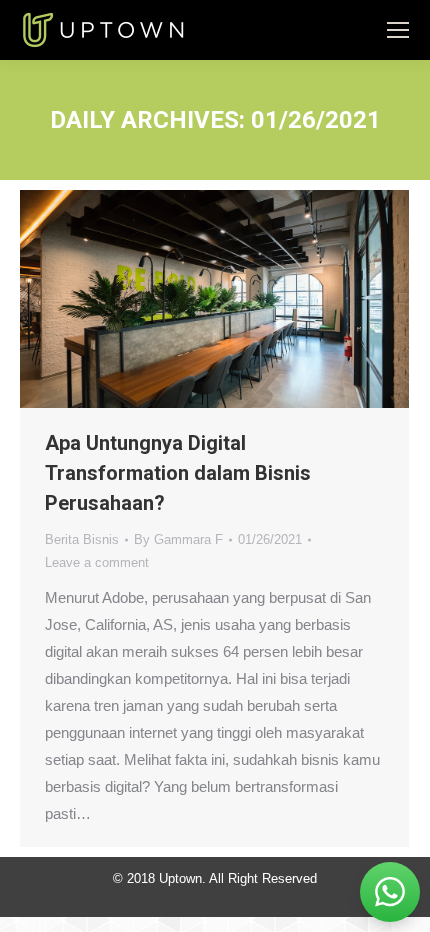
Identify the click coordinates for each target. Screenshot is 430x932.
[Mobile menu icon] (398, 30)
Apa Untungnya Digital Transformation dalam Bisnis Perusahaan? (178, 473)
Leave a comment (97, 562)
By (178, 539)
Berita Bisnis (82, 539)
